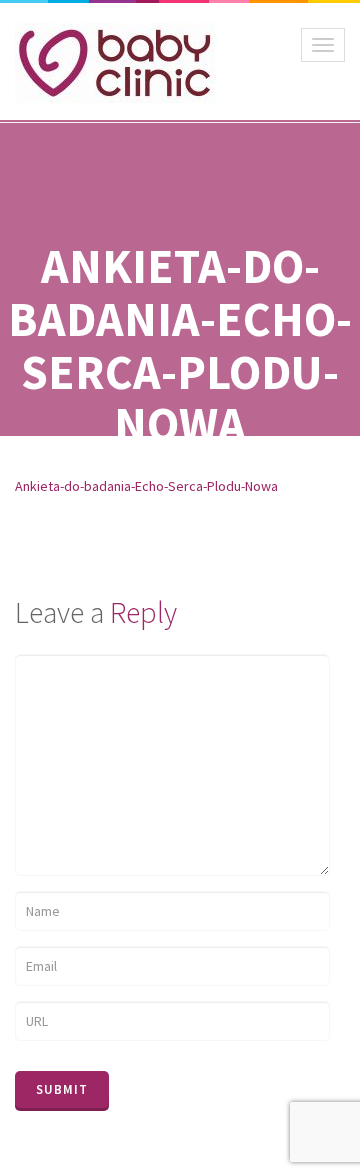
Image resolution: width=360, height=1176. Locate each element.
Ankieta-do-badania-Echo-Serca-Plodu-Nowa (146, 486)
